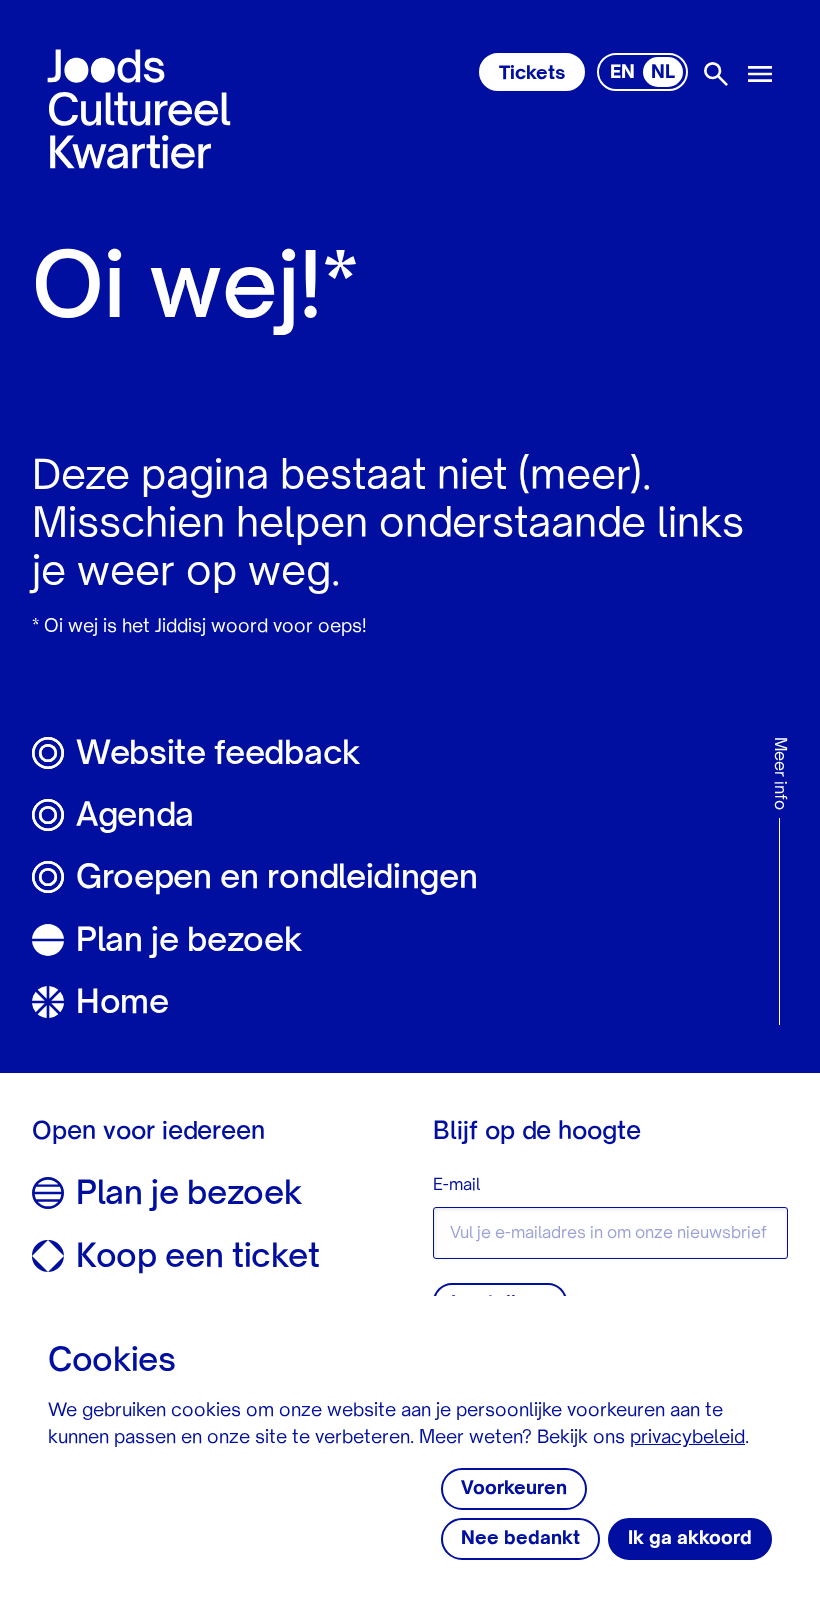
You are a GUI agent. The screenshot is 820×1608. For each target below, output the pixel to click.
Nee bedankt (520, 1539)
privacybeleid (687, 1438)
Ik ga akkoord (690, 1539)
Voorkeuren (514, 1489)
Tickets (532, 74)
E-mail (456, 1186)
